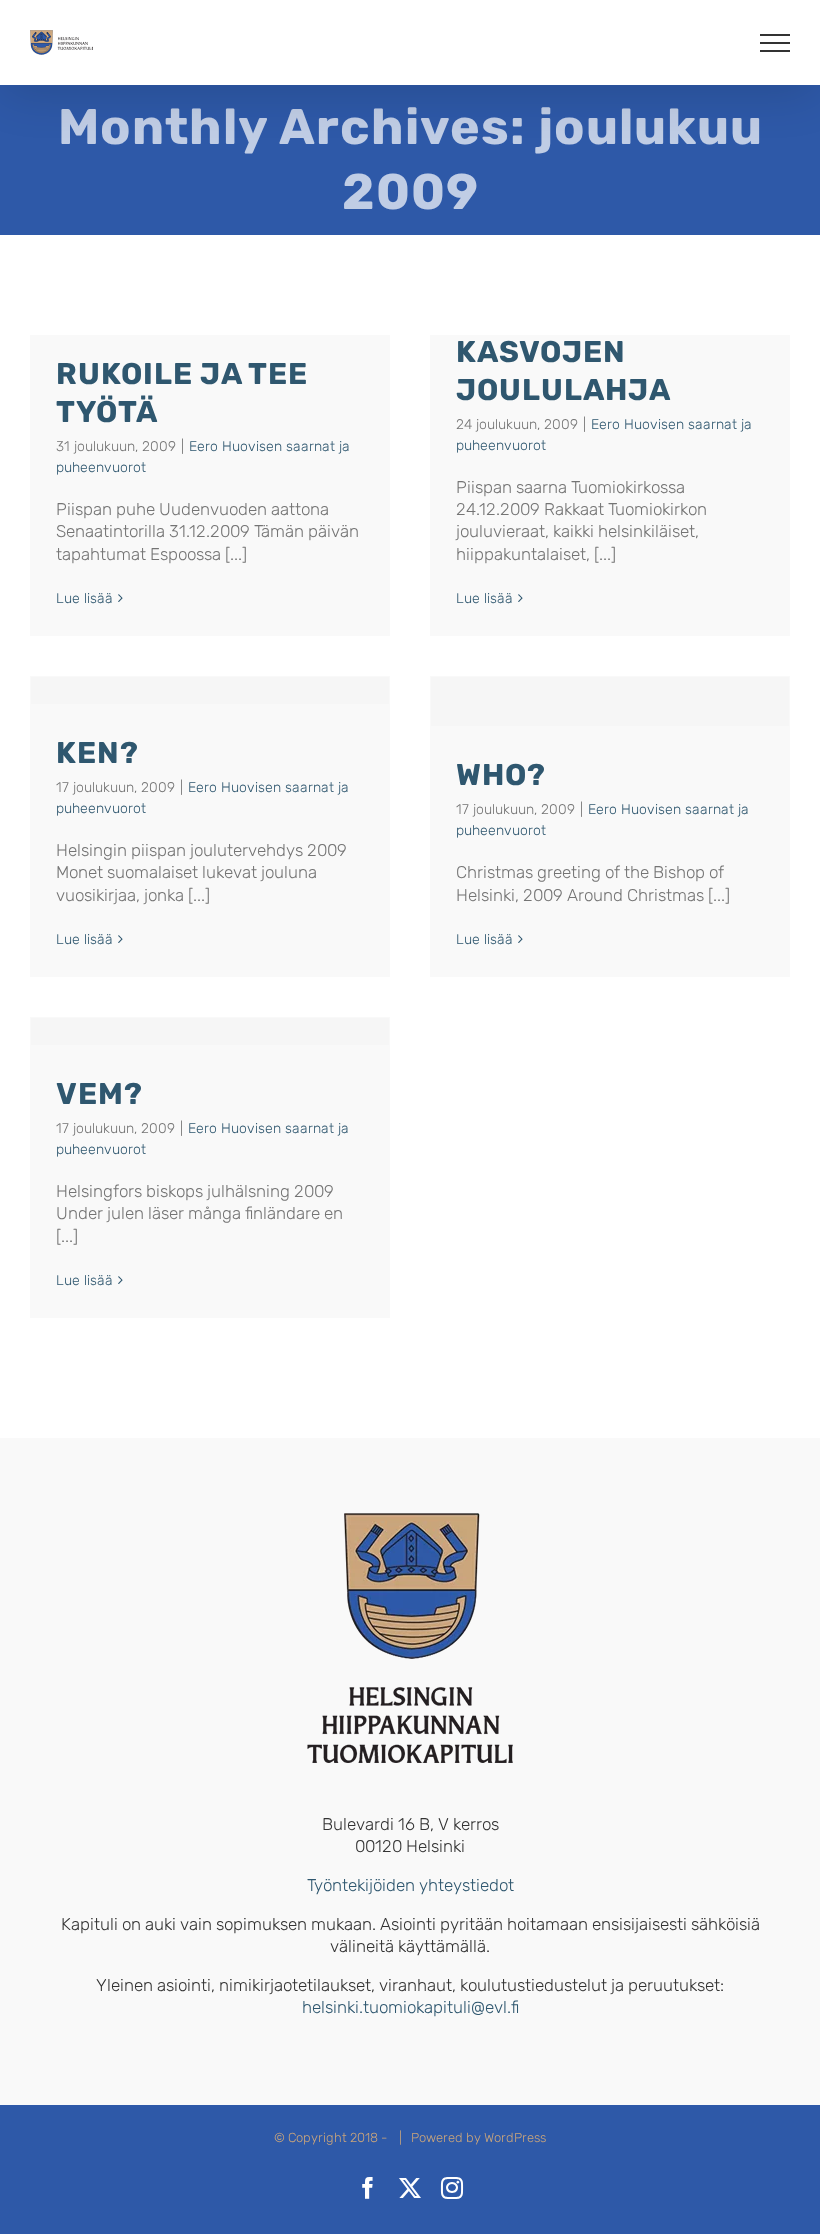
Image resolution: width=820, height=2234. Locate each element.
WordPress (515, 2137)
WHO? (501, 775)
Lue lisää (84, 598)
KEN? (97, 753)
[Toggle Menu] (775, 43)
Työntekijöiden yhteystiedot (410, 1885)
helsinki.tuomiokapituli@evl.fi (410, 2007)
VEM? (99, 1094)
